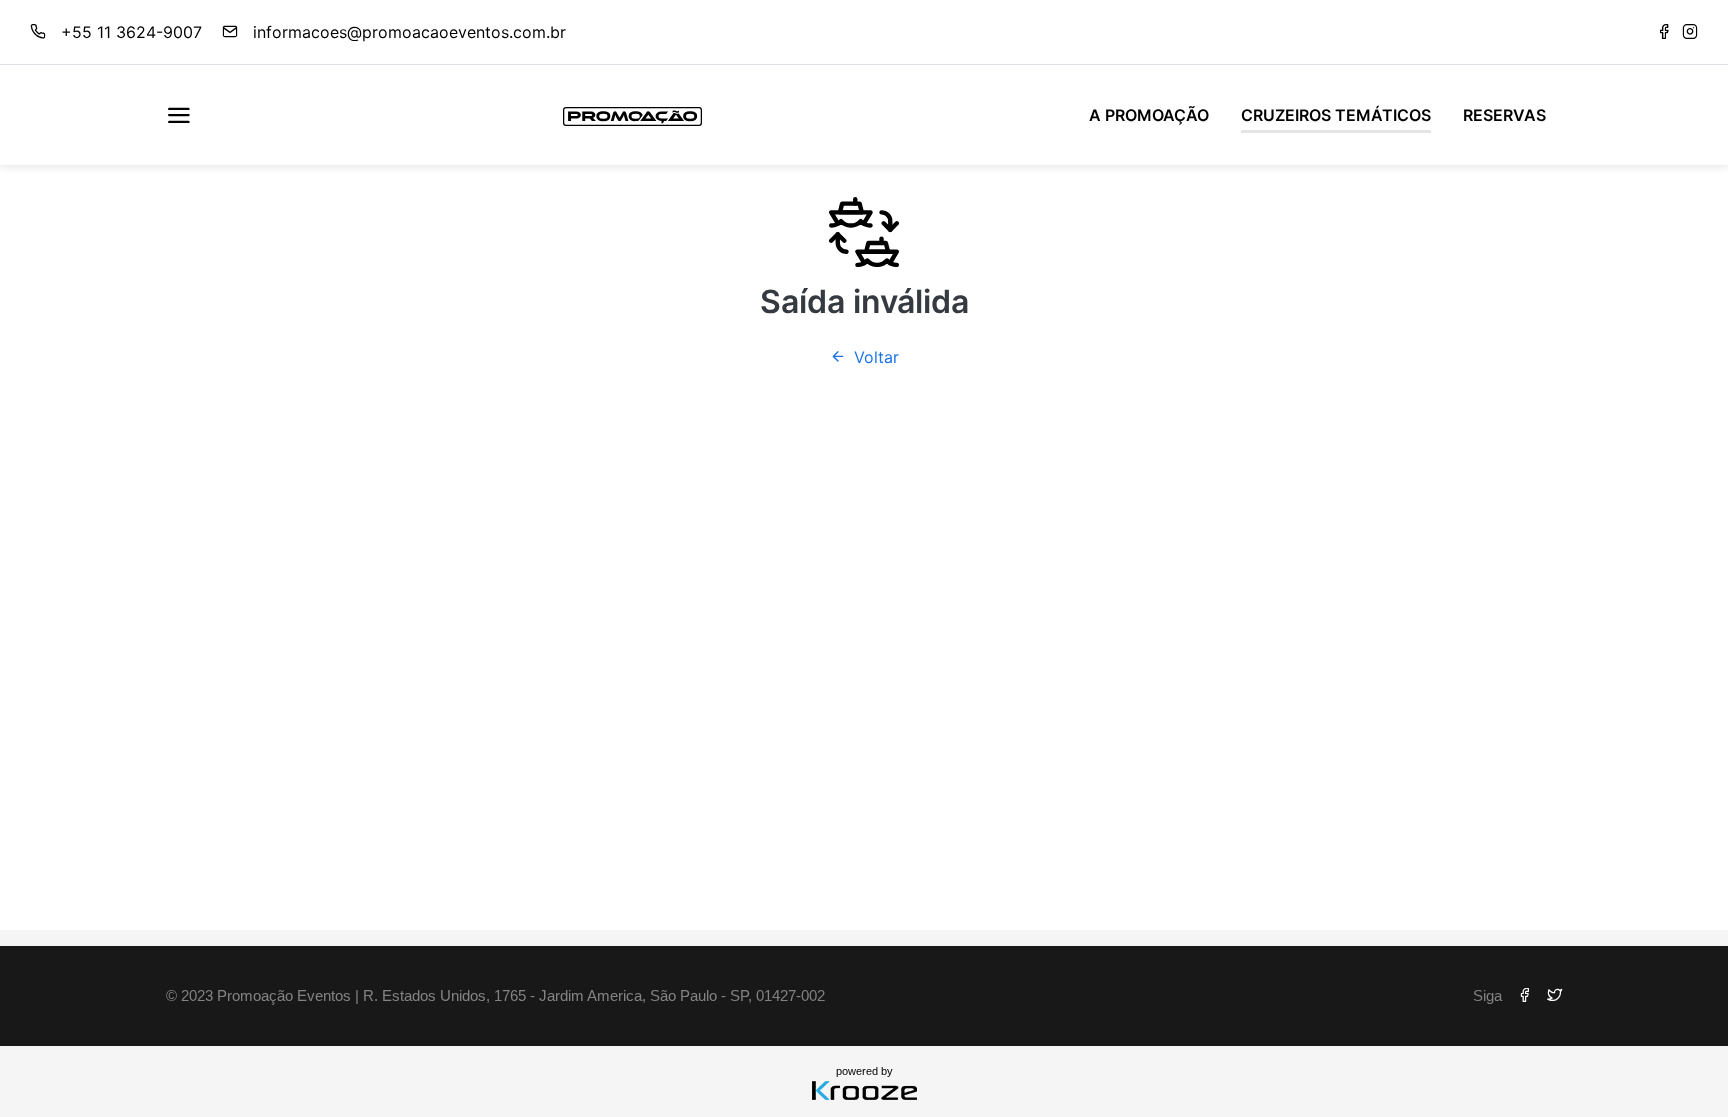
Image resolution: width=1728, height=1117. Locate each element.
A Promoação (1149, 115)
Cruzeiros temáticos (1336, 115)
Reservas (1504, 115)
